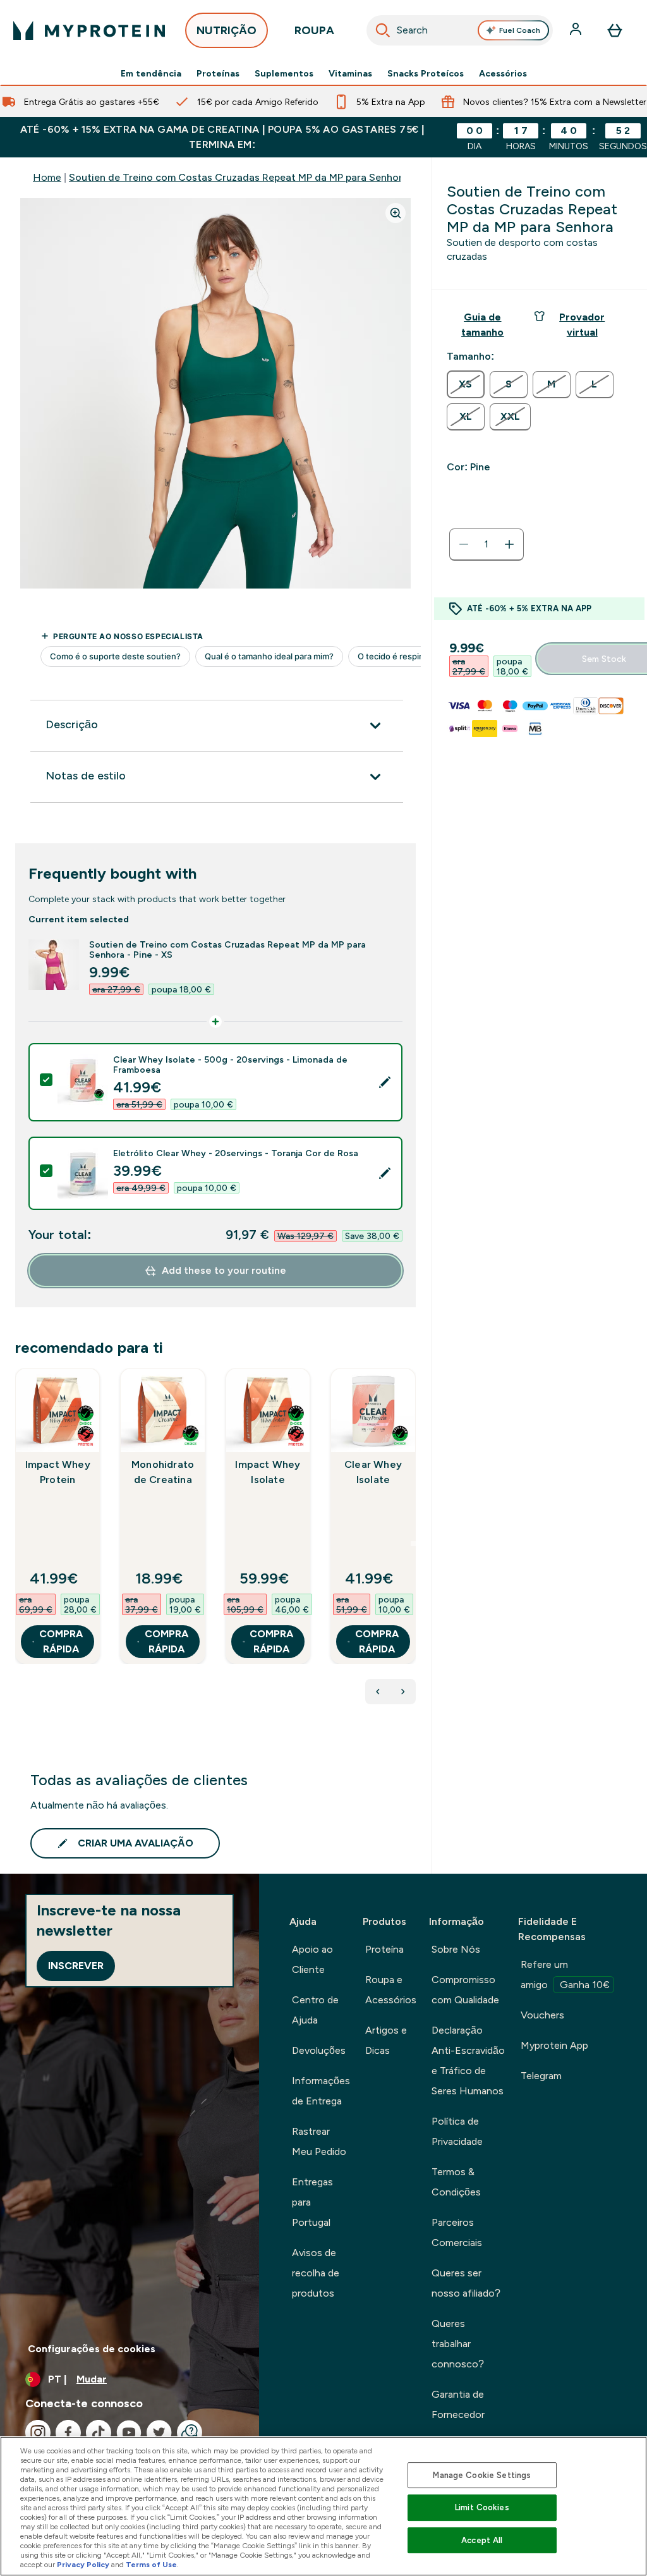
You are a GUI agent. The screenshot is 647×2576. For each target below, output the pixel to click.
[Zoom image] (396, 213)
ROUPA (314, 30)
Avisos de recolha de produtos (316, 2273)
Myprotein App (554, 2045)
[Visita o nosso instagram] (38, 2433)
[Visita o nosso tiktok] (99, 2433)
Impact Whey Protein (58, 1472)
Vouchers (542, 2015)
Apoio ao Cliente (312, 1959)
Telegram (541, 2076)
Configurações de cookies (92, 2349)
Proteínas (218, 73)
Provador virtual (582, 325)
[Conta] (577, 30)
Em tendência (151, 73)
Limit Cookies (482, 2507)
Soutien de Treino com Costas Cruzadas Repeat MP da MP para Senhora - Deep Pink (266, 177)
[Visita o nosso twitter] (159, 2433)
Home (47, 177)
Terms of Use (151, 2565)
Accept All (482, 2540)
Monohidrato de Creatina (163, 1472)
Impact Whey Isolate (268, 1472)
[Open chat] (190, 2433)
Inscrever (76, 1966)
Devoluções (319, 2050)
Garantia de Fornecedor (458, 2404)
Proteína (384, 1949)
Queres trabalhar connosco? (458, 2344)
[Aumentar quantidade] (509, 544)
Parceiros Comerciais (457, 2232)
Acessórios (503, 73)
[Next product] (403, 1692)
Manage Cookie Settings (482, 2475)
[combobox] (460, 30)
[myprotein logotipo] (89, 30)
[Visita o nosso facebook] (68, 2433)
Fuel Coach (520, 30)
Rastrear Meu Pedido (319, 2141)
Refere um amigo (565, 1975)
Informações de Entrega (321, 2091)
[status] (487, 544)
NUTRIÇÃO (227, 30)
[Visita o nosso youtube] (129, 2433)
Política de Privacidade (457, 2131)
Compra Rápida (61, 1641)
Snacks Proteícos (426, 73)
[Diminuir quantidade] (464, 544)
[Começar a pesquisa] (383, 30)
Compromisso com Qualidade (465, 1990)
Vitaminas (350, 73)
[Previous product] (378, 1692)
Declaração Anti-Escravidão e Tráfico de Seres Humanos (468, 2060)
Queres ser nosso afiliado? (466, 2283)
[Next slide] (413, 1544)
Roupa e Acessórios (391, 1990)
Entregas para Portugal (312, 2202)
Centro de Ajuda (315, 2010)
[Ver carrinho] (615, 30)
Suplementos (284, 73)
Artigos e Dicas (386, 2040)
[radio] (466, 384)
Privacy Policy (83, 2565)
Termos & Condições (456, 2182)
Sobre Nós (456, 1949)
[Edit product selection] (385, 1082)
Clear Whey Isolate (373, 1472)
